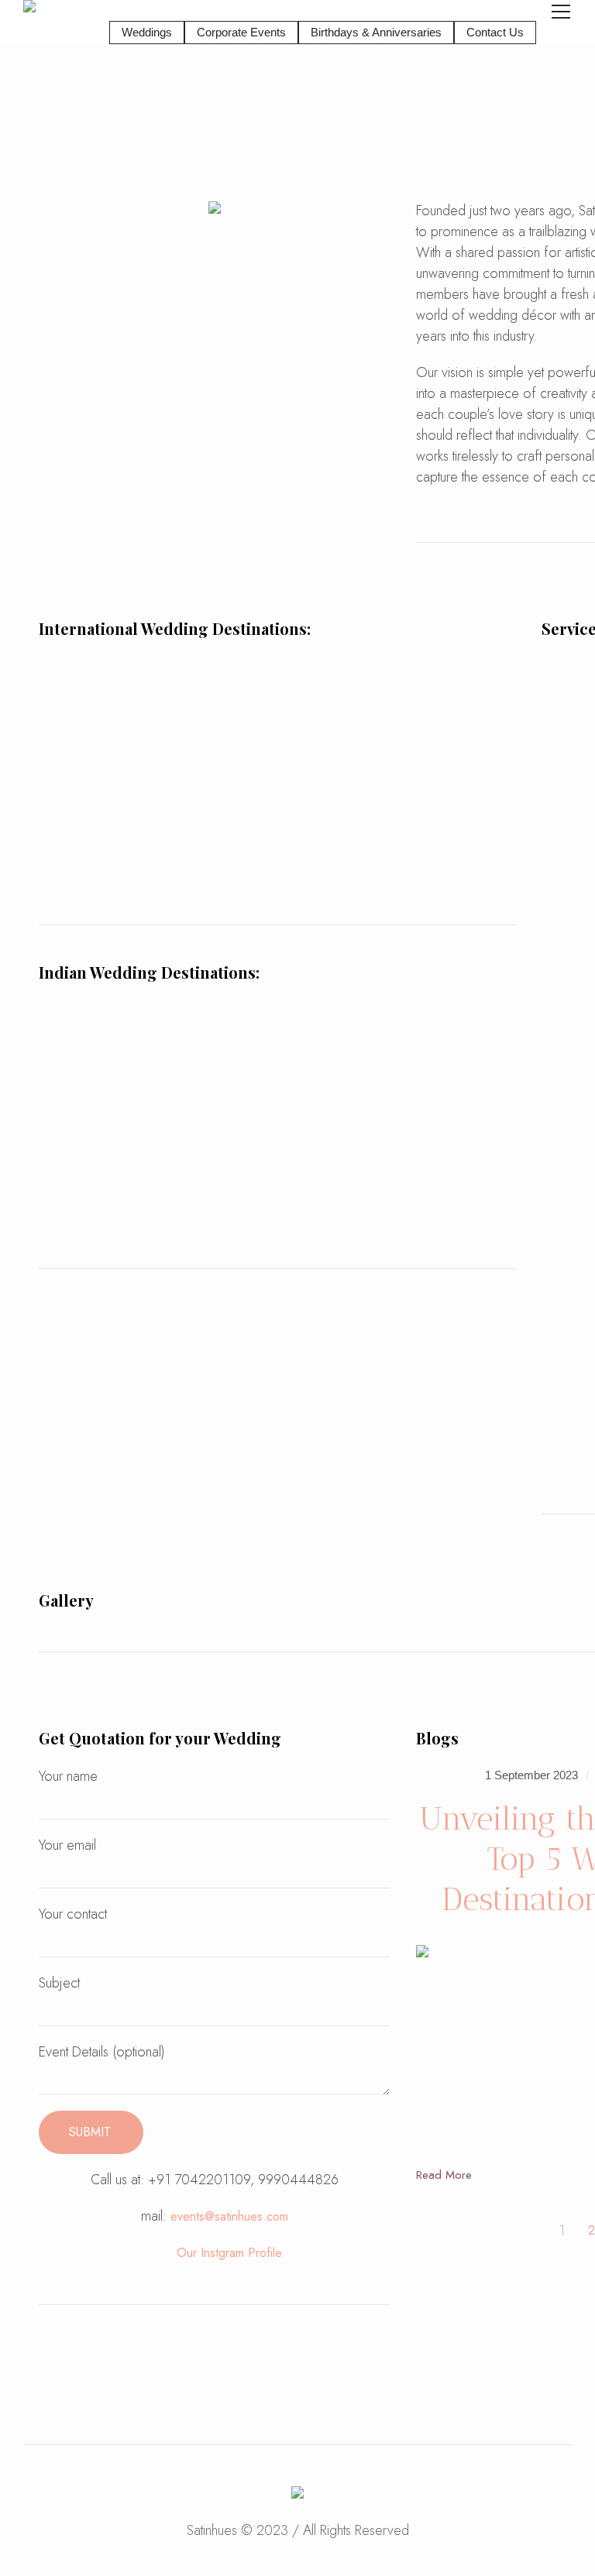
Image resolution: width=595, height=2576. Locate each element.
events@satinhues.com (229, 2216)
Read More (444, 2175)
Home (273, 75)
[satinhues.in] (297, 2495)
